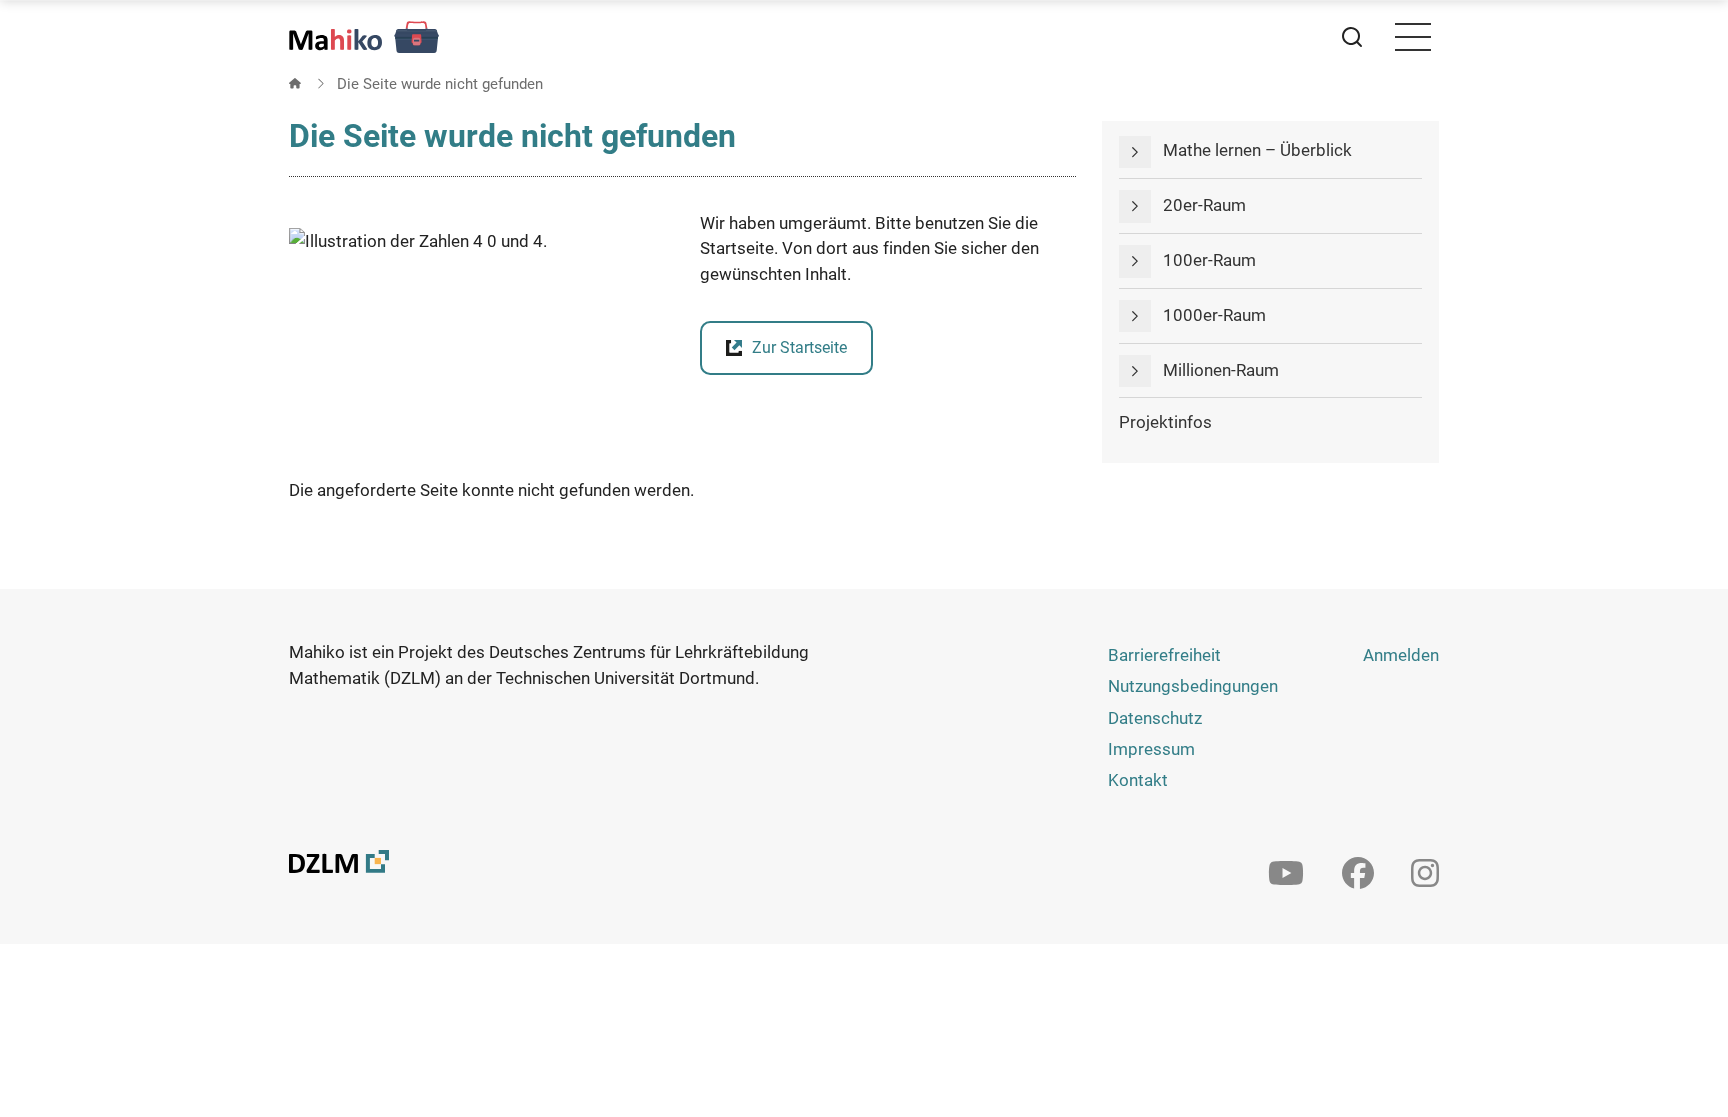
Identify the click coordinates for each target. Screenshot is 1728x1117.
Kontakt (1138, 780)
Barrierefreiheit (1164, 655)
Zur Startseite (799, 347)
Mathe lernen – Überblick (1257, 150)
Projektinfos (1165, 422)
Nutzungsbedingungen (1193, 686)
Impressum (1151, 749)
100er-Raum (1209, 260)
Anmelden (1401, 655)
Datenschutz (1155, 718)
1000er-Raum (1214, 315)
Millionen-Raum (1221, 370)
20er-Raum (1204, 205)
